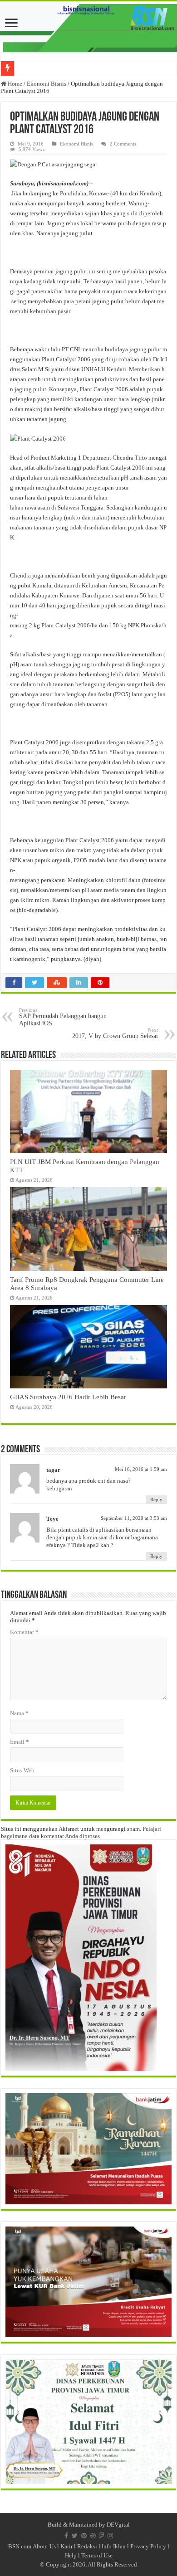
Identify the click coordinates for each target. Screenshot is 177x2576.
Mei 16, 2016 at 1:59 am (141, 1469)
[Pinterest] (84, 2536)
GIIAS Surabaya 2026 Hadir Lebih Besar (68, 1397)
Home (14, 84)
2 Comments (123, 144)
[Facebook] (66, 2536)
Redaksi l (89, 2546)
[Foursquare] (102, 2536)
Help (71, 2555)
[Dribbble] (93, 2536)
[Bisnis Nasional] (88, 27)
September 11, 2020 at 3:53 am (134, 1518)
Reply (156, 1499)
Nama (19, 1713)
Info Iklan (114, 2546)
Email (20, 1742)
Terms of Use (97, 2555)
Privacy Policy (148, 2546)
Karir (66, 2546)
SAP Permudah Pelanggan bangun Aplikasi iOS (63, 1017)
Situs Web (22, 1770)
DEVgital (118, 2525)
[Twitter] (75, 2536)
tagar (53, 1470)
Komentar (24, 1632)
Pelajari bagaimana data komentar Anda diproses (81, 1832)
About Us (44, 2546)
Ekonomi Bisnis (47, 84)
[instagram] (110, 2536)
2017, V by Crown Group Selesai (115, 1033)
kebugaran (59, 1488)
